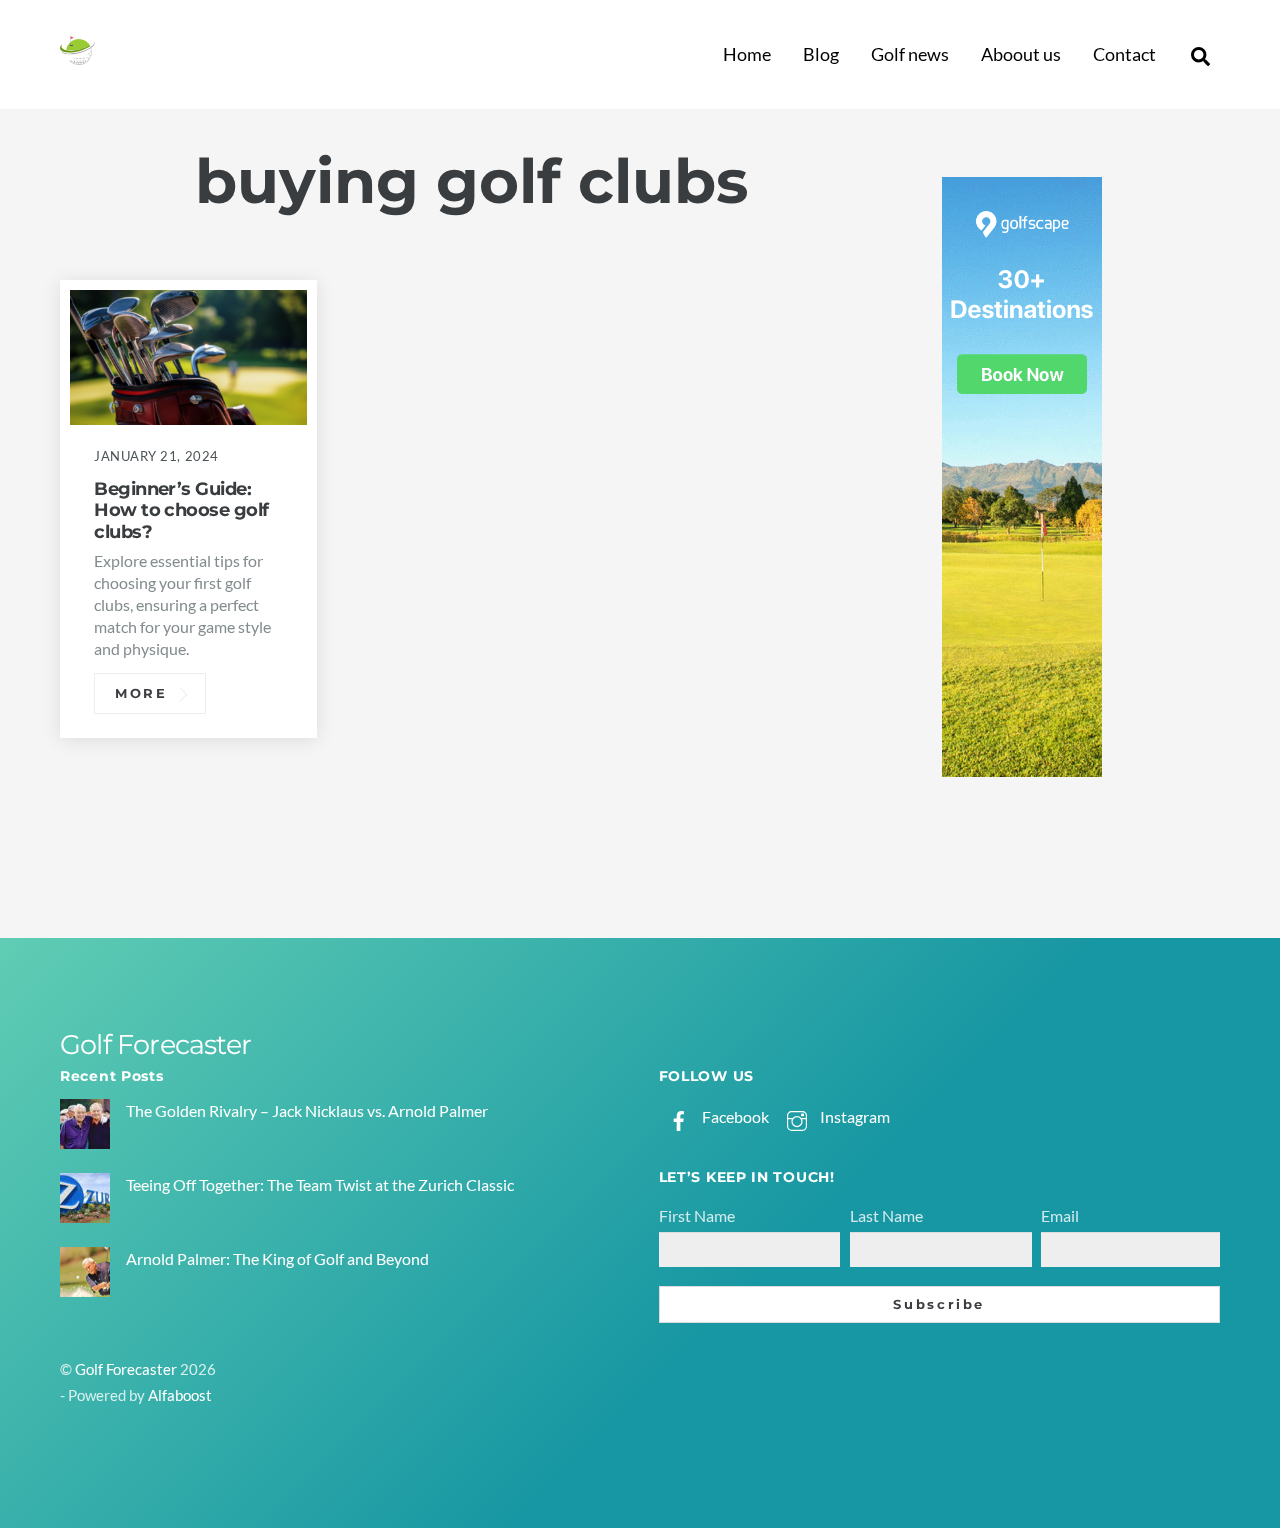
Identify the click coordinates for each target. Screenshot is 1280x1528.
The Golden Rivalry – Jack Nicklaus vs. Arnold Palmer (307, 1110)
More (141, 693)
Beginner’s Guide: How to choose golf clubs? (181, 510)
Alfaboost (180, 1395)
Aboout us (1021, 54)
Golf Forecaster (126, 1369)
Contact (1124, 54)
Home (747, 54)
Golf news (910, 54)
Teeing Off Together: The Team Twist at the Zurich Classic (320, 1184)
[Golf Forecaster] (77, 56)
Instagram (853, 1116)
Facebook (734, 1116)
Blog (821, 54)
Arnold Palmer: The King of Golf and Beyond (277, 1258)
